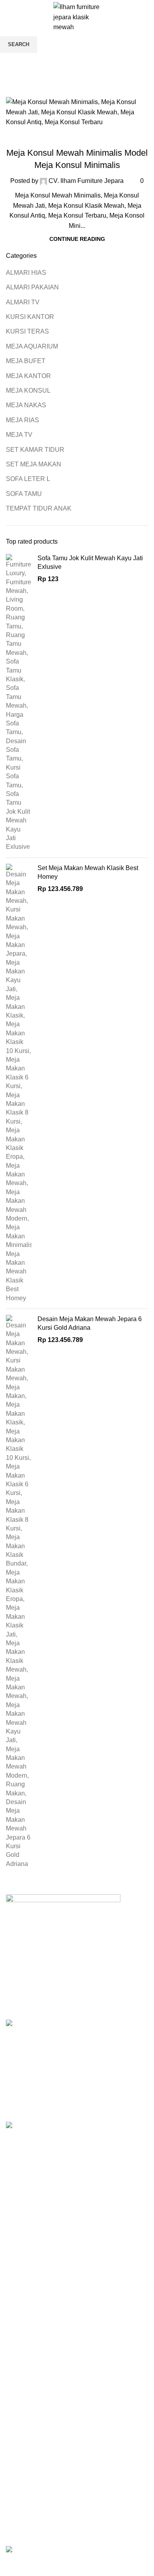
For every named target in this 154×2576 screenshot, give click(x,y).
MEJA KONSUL (77, 138)
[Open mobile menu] (9, 17)
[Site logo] (77, 17)
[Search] (129, 17)
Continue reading (77, 239)
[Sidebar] (10, 2566)
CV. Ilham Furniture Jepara (86, 181)
